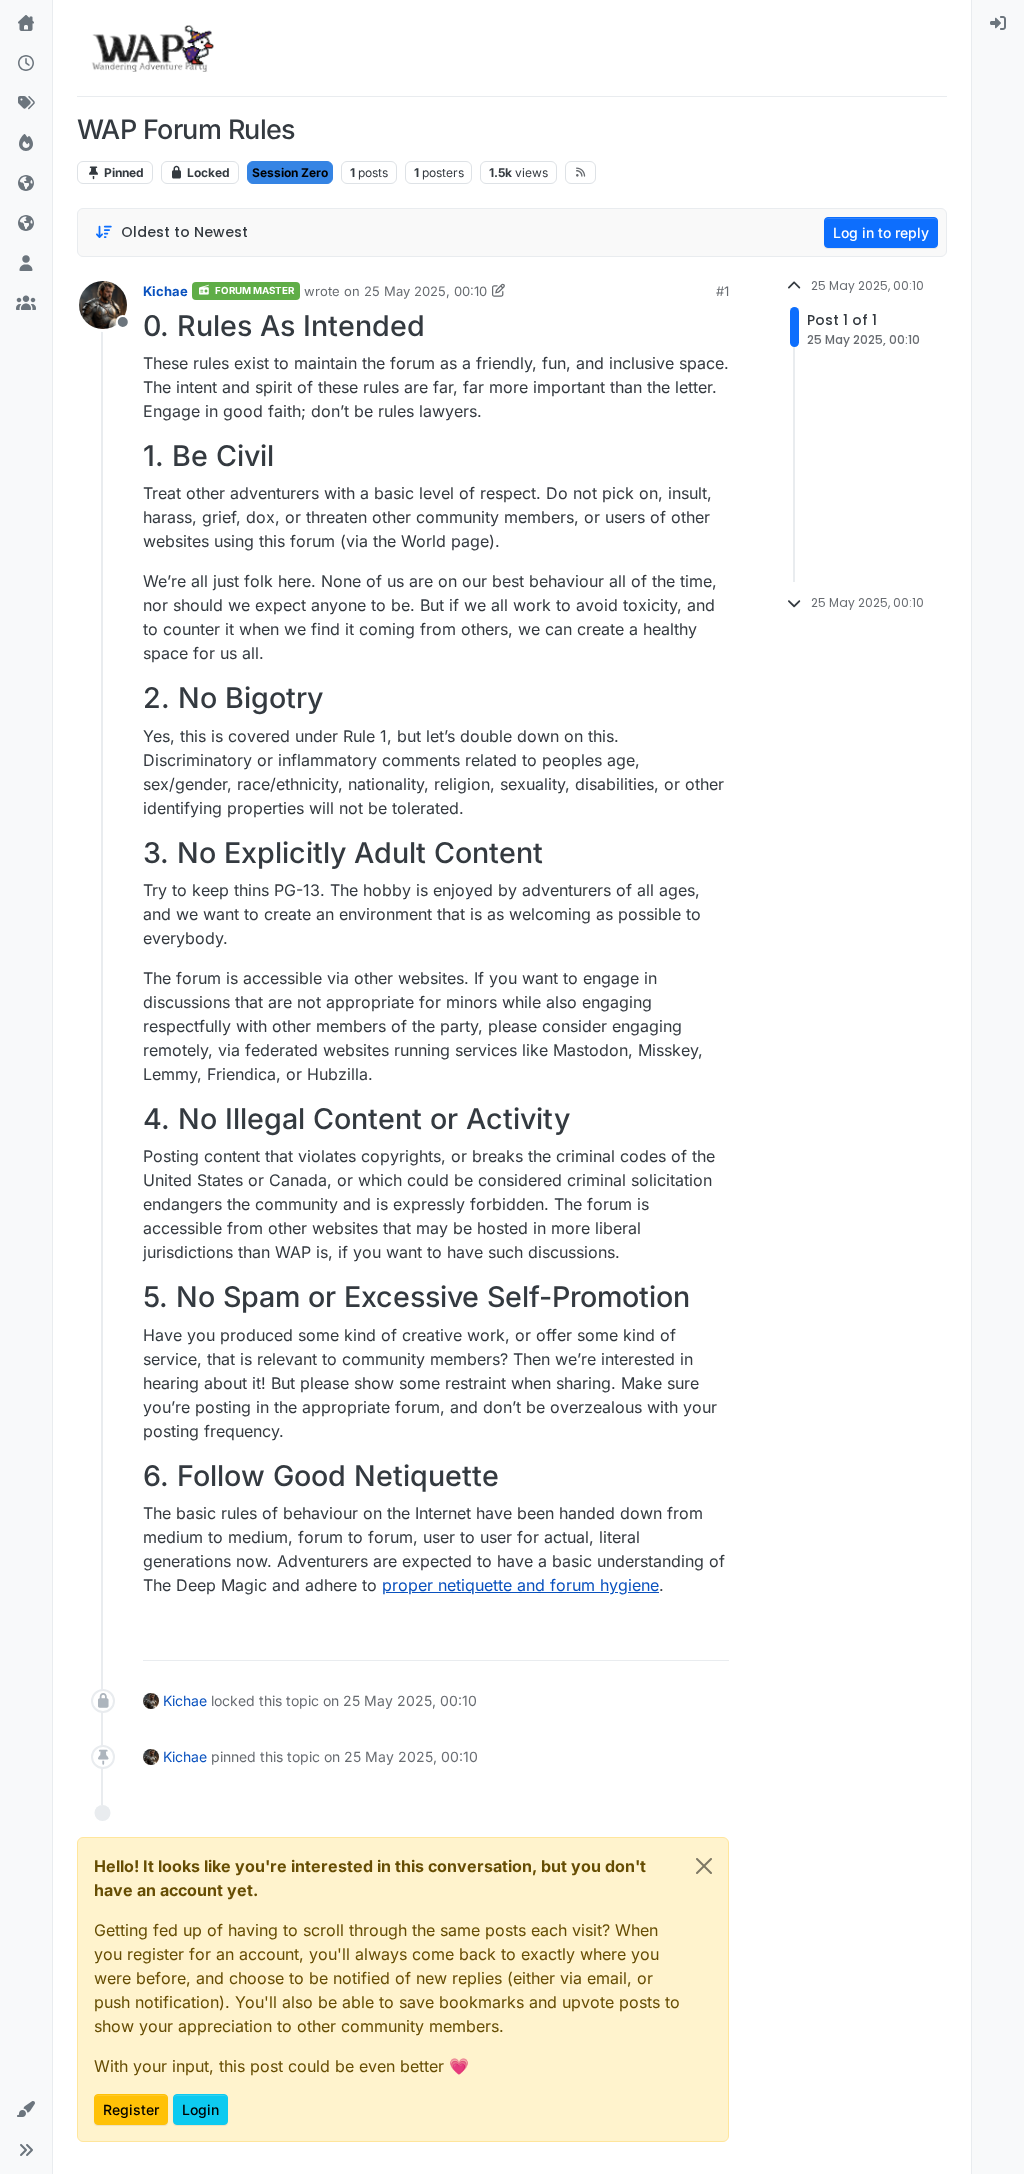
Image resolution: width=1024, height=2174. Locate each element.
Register (131, 2109)
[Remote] (26, 184)
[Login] (998, 24)
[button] (26, 2110)
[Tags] (26, 104)
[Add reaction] (605, 1636)
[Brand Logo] (152, 48)
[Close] (704, 1866)
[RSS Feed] (580, 172)
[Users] (26, 264)
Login (200, 2109)
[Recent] (26, 64)
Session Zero (290, 172)
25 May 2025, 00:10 (425, 291)
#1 (722, 291)
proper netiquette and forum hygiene (520, 1585)
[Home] (26, 24)
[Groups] (26, 304)
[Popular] (26, 144)
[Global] (26, 224)
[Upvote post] (644, 1636)
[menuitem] (998, 24)
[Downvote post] (712, 1636)
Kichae (165, 291)
